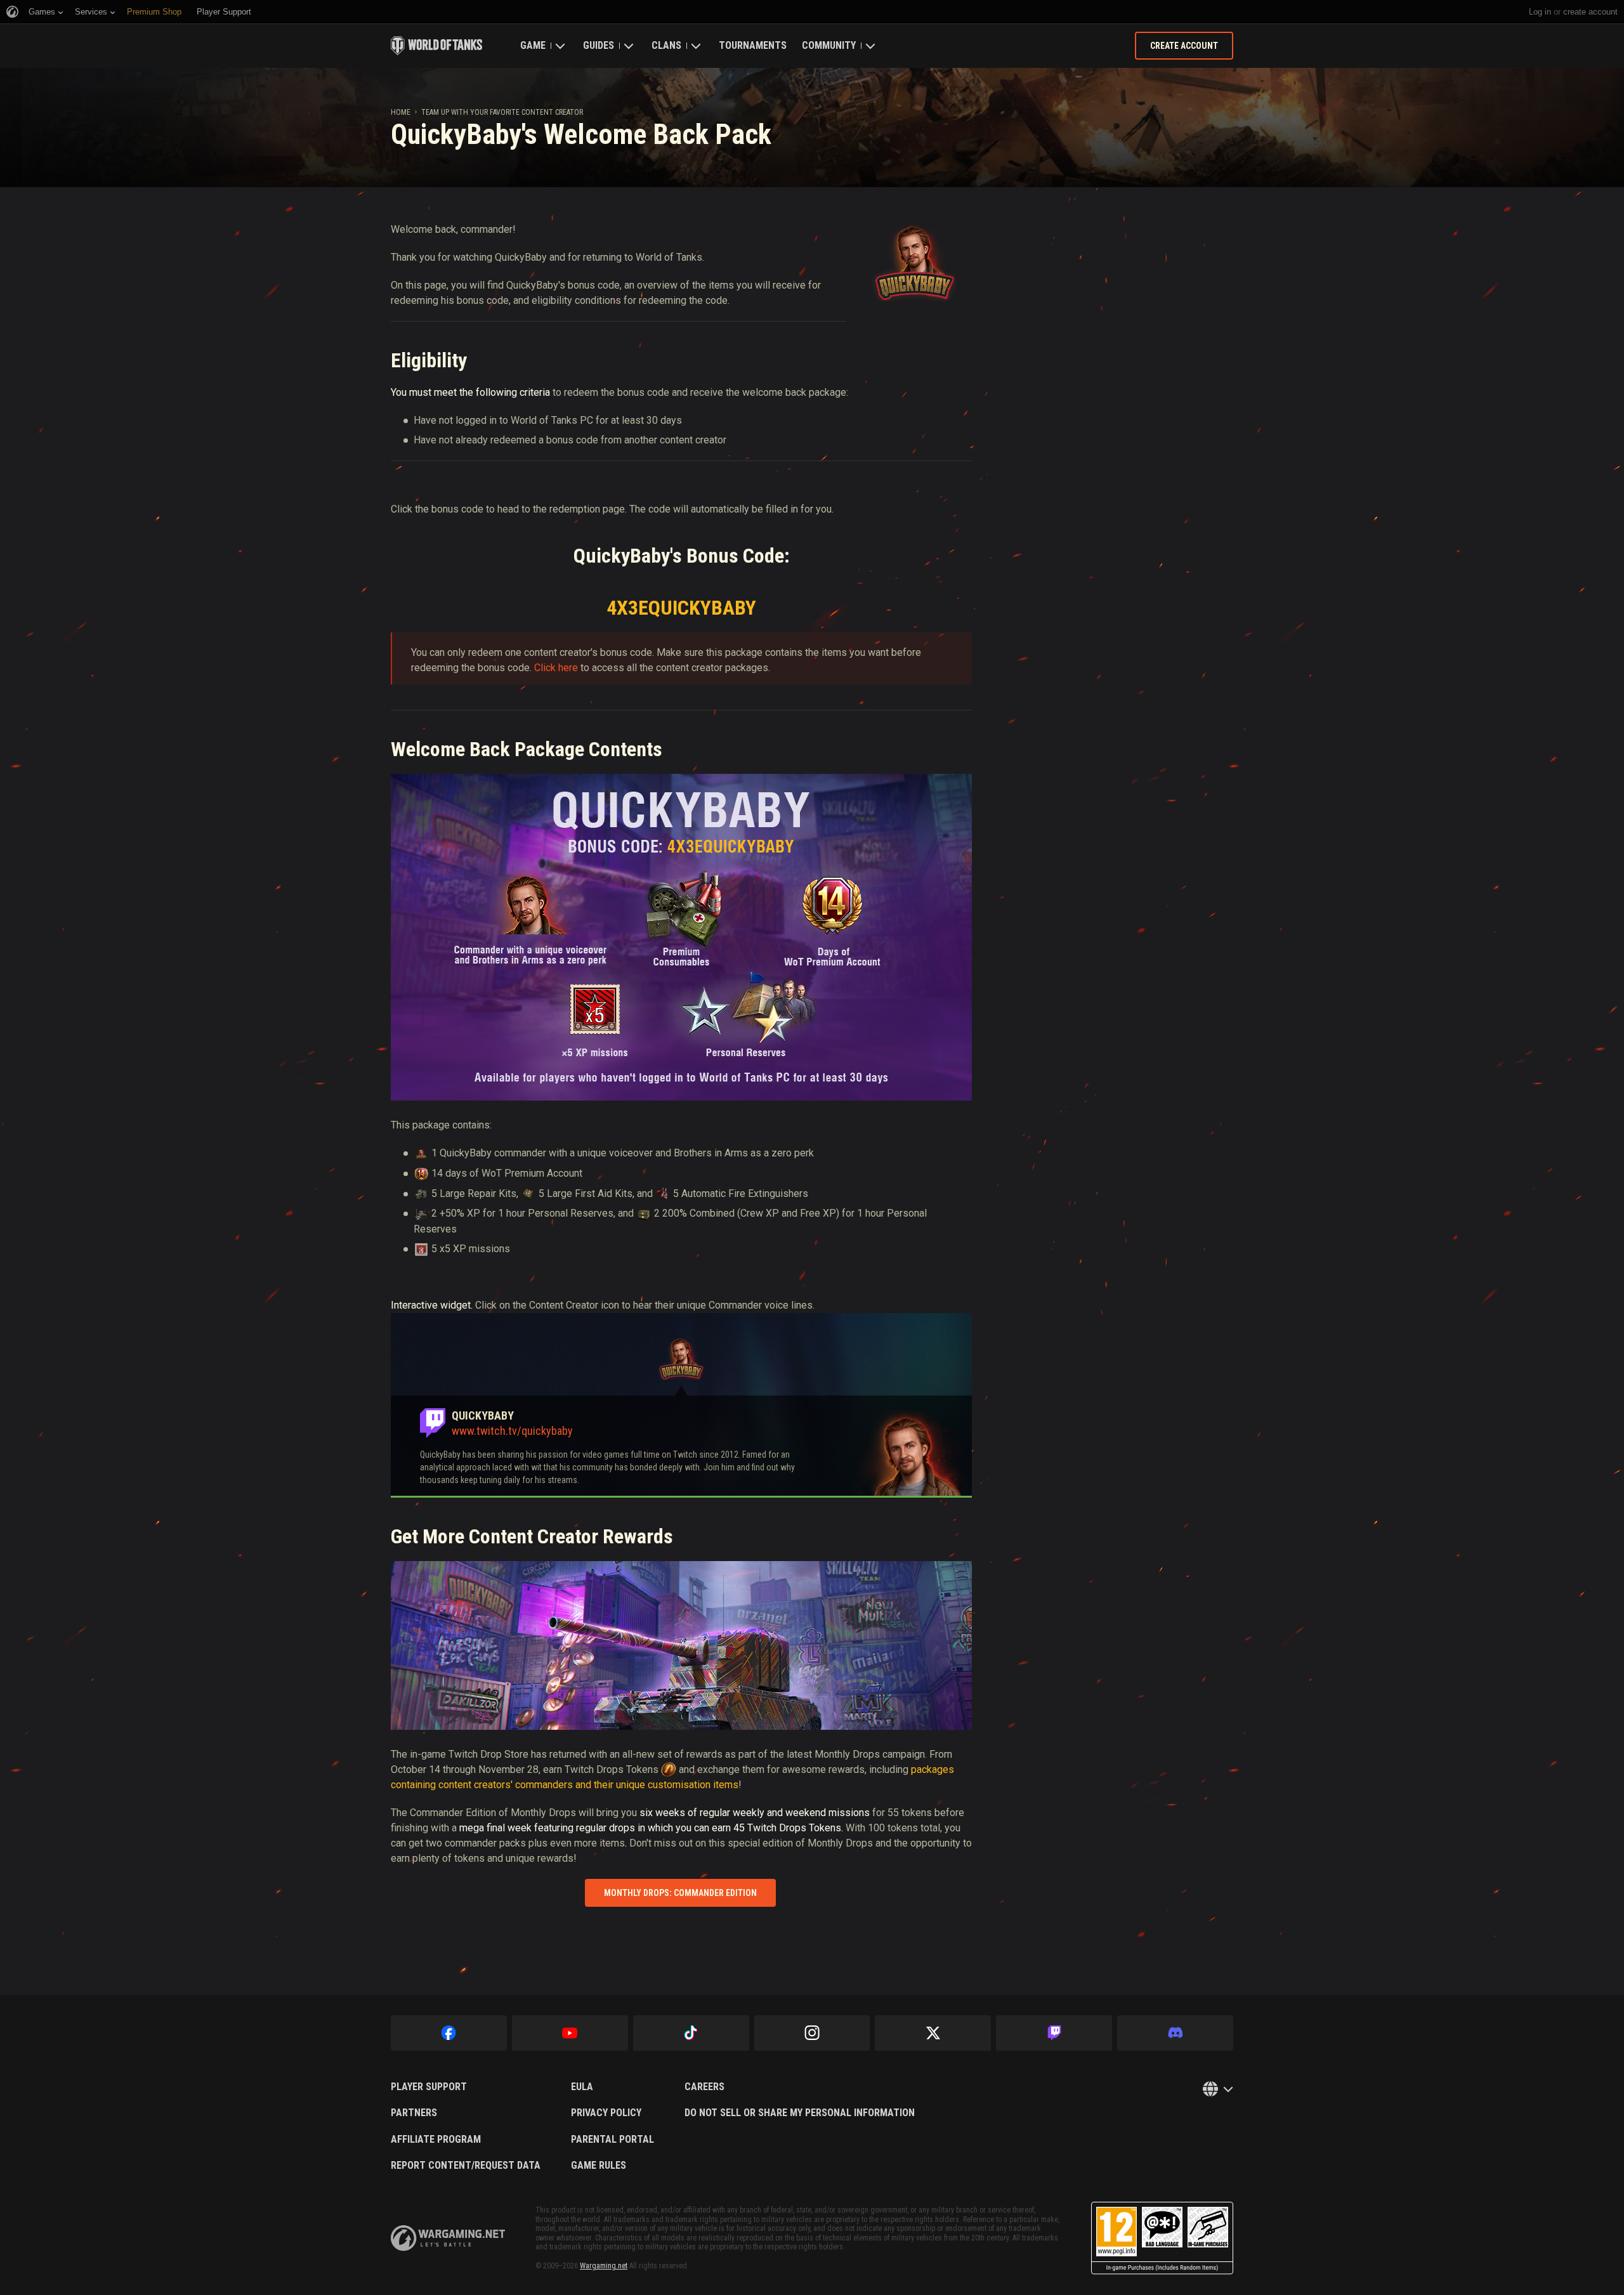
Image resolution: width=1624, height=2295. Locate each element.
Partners (414, 2113)
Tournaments (753, 45)
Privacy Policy (606, 2113)
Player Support (429, 2087)
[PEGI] (1162, 2238)
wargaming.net (448, 2238)
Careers (704, 2087)
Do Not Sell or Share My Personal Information (800, 2113)
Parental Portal (612, 2140)
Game (533, 45)
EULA (582, 2087)
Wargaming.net (604, 2266)
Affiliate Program (436, 2140)
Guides (599, 45)
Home (401, 112)
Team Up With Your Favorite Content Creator (502, 112)
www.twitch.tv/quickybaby (512, 1431)
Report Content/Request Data (466, 2166)
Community (829, 45)
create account (1590, 12)
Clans (666, 45)
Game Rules (599, 2166)
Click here (556, 668)
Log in (1540, 12)
